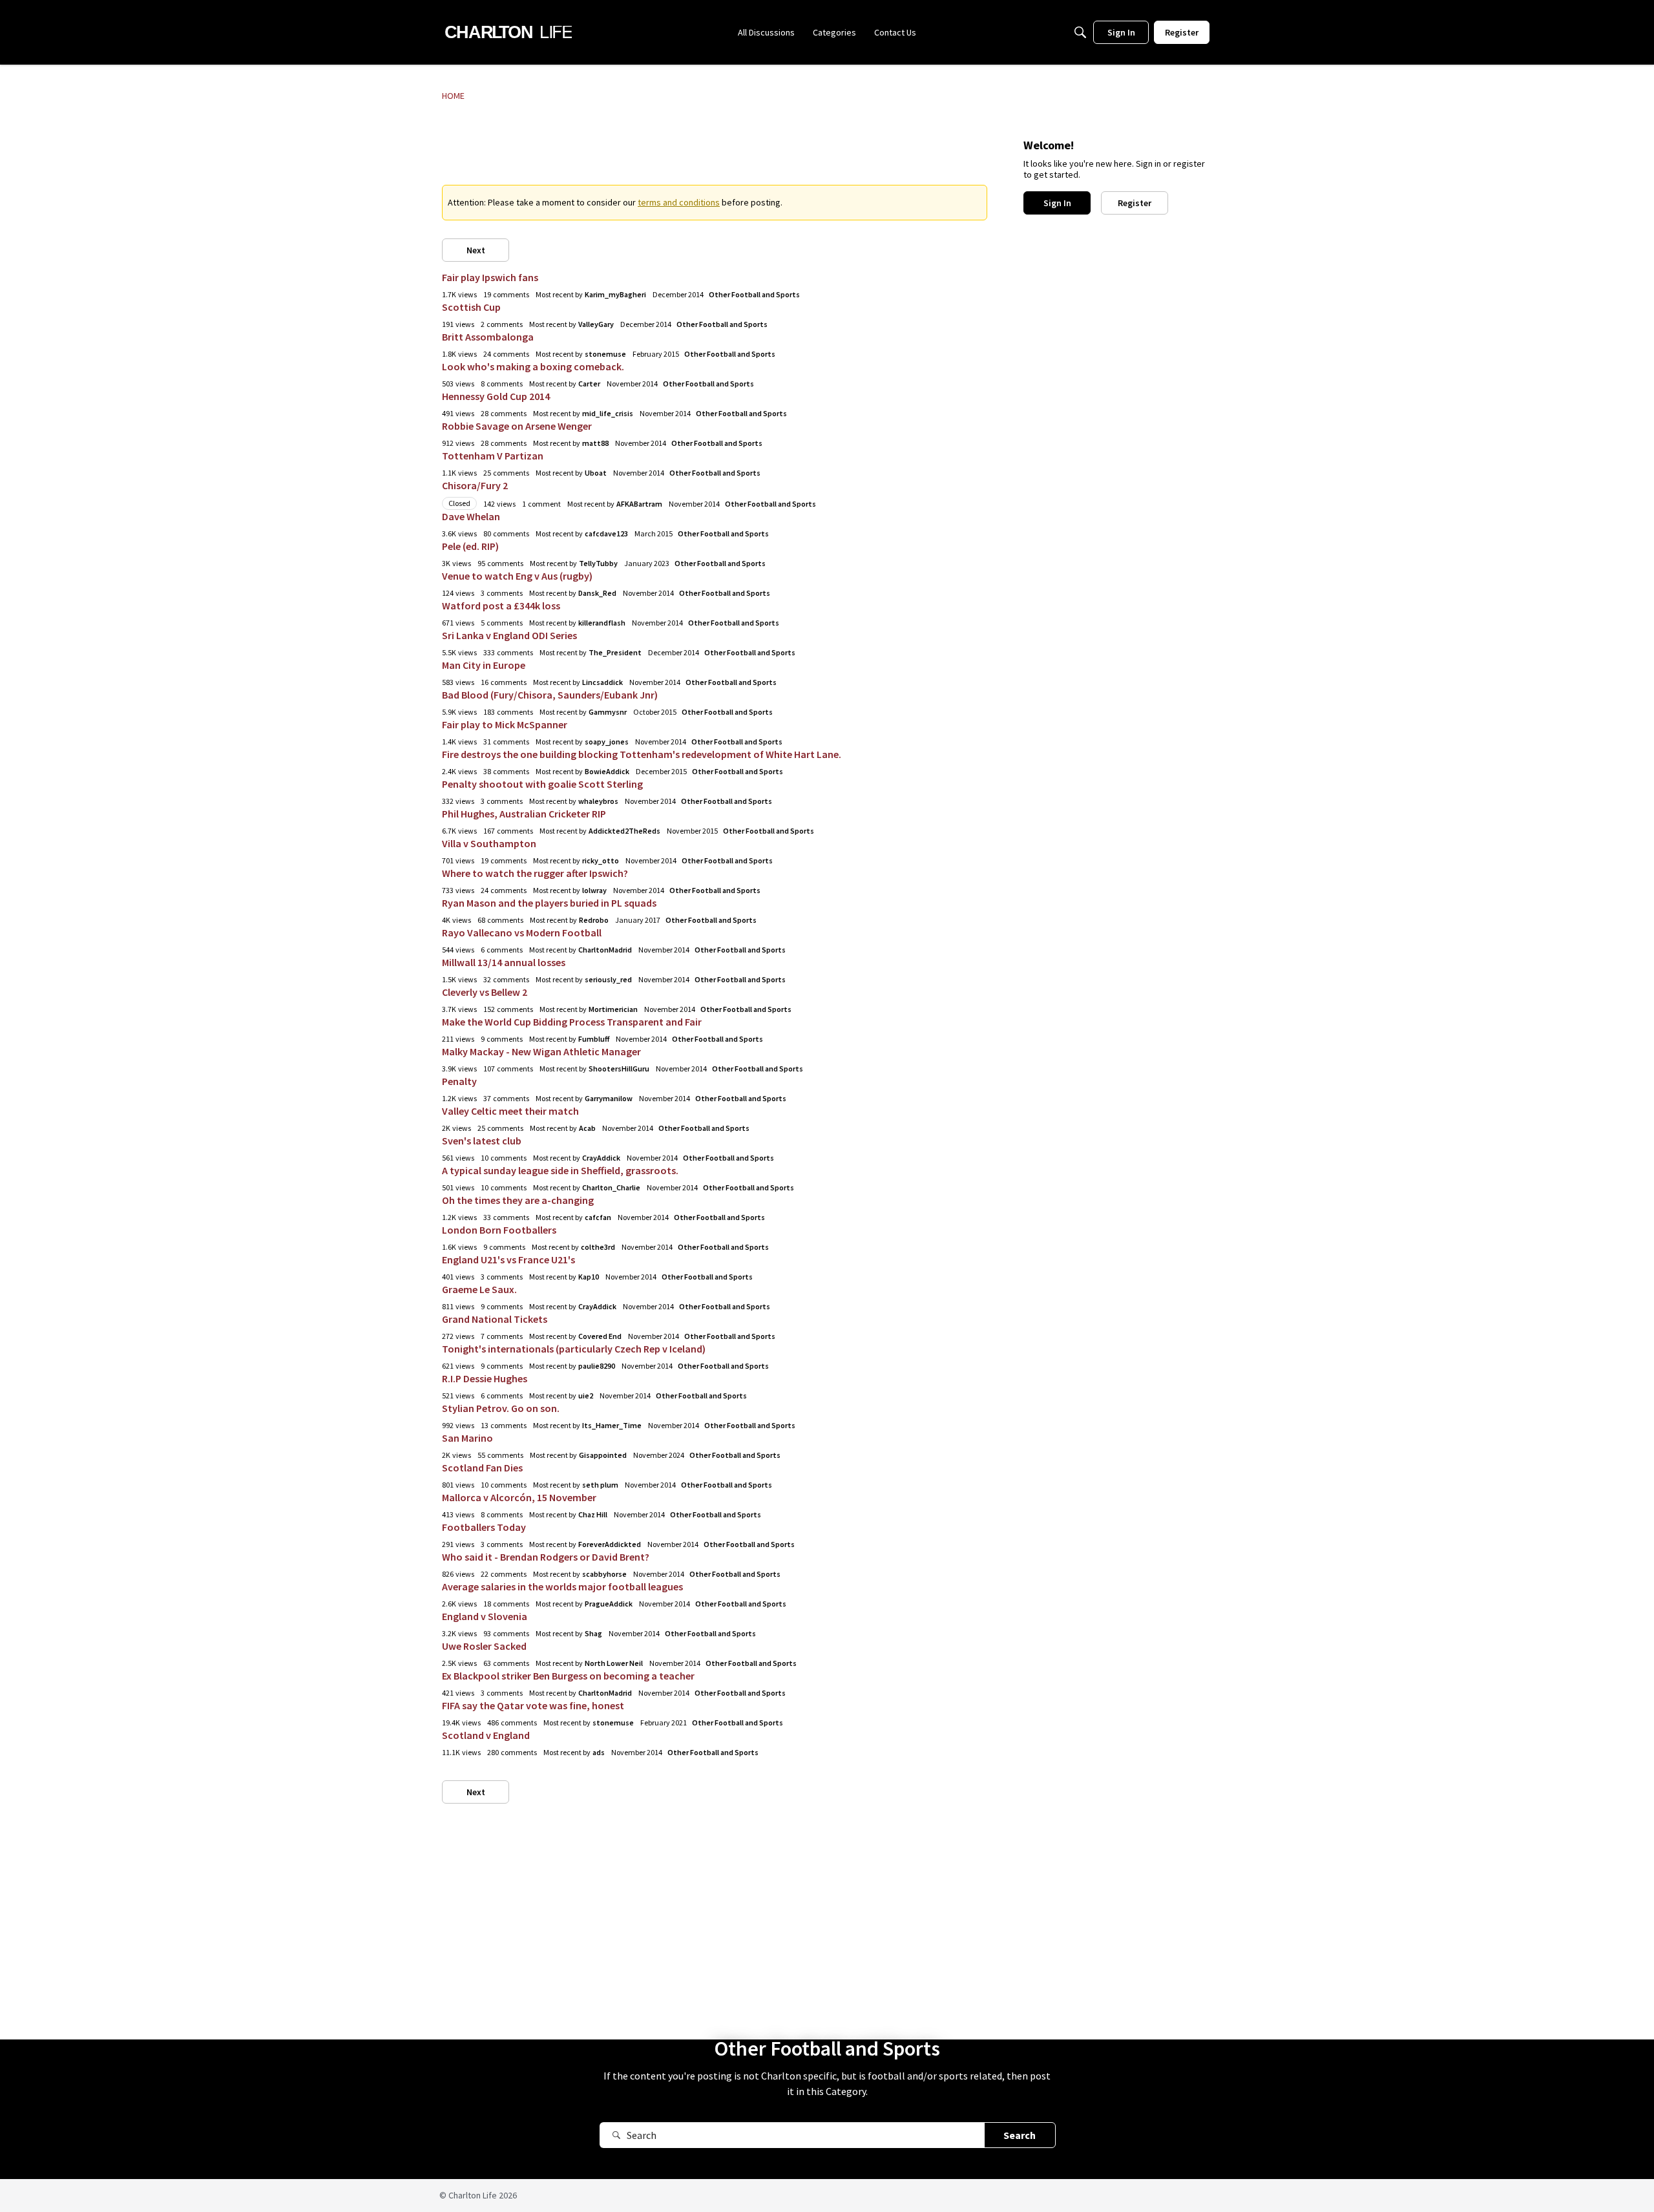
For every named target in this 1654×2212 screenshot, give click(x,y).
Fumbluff (594, 1039)
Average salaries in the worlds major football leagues (562, 1586)
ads (599, 1752)
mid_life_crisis (608, 413)
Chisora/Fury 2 (475, 485)
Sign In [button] (1057, 203)
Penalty (459, 1081)
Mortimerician (613, 1009)
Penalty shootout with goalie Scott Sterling (542, 784)
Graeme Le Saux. (479, 1289)
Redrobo (594, 920)
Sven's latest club (482, 1141)
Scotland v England (486, 1735)
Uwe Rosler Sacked (484, 1646)
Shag (593, 1633)
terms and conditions (679, 202)
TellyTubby (598, 563)
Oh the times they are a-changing (518, 1200)
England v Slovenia (485, 1616)
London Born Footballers (499, 1230)
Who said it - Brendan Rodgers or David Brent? (546, 1557)
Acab (587, 1128)
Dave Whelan (471, 516)
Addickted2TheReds (624, 831)
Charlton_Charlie (611, 1187)
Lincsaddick (602, 682)
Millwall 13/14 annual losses (504, 962)
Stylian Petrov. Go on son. (501, 1408)
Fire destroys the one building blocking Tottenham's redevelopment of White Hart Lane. (642, 754)
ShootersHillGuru (619, 1069)
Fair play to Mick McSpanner (505, 724)
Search (1020, 2135)
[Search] (1080, 32)
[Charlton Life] (508, 32)
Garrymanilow (609, 1098)
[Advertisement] (715, 152)
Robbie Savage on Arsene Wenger (517, 426)
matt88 (595, 443)
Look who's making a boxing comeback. (533, 366)
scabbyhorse (604, 1574)
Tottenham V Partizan (493, 456)
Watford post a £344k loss (501, 606)
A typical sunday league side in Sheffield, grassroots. (560, 1170)
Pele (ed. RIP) (470, 546)
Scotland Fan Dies (482, 1468)
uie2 (586, 1396)
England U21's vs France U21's (508, 1259)
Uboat (596, 473)
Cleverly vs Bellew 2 (485, 992)
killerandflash (602, 623)
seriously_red (608, 979)
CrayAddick (601, 1158)
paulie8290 (597, 1366)
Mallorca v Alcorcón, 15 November (519, 1497)
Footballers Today (484, 1527)
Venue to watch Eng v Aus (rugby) (517, 576)
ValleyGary (596, 324)
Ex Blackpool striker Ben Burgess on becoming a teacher (568, 1676)
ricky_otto (601, 860)
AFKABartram (639, 504)
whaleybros (598, 801)
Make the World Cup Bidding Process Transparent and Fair (572, 1022)
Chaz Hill (593, 1514)
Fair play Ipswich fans (490, 277)
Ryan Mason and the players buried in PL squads (549, 903)
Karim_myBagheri (615, 294)
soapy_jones (607, 742)
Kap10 (589, 1277)
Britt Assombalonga (488, 337)
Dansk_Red (597, 593)
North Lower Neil (614, 1663)
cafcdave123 (606, 533)
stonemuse (605, 354)
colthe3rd (598, 1247)
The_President (615, 652)
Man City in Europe (484, 665)
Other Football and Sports (754, 294)
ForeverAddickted (610, 1544)
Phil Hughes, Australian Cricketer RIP (524, 814)
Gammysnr (608, 712)
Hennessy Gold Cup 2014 (496, 396)
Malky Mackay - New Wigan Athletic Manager (541, 1051)
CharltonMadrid (605, 950)
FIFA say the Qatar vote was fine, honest (533, 1705)
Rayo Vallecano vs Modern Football (522, 932)
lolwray (594, 890)
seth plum (600, 1485)
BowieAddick (607, 771)
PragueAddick (609, 1604)
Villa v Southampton (489, 843)
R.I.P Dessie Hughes (485, 1378)
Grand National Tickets (495, 1319)
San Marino (467, 1438)
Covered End (600, 1336)
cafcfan (598, 1217)
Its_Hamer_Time (612, 1425)
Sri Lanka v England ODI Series (509, 635)
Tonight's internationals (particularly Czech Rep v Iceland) (574, 1349)
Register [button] (1135, 203)
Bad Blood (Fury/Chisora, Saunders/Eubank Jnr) (550, 695)
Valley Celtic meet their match (510, 1111)
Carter (589, 384)
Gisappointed (603, 1455)
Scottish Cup (471, 307)
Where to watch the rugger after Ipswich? (535, 873)
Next (476, 250)
